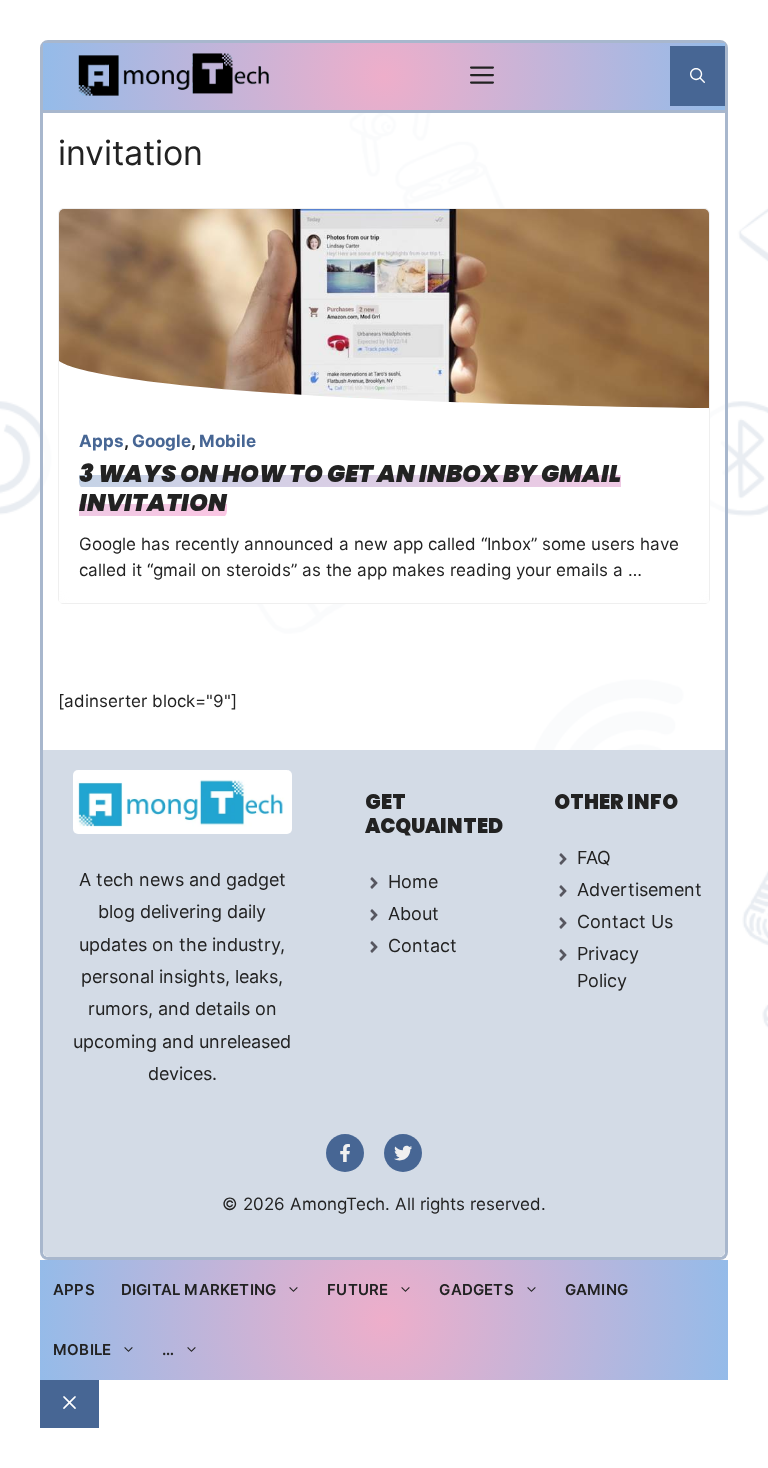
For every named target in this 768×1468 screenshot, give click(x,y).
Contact (422, 945)
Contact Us (625, 921)
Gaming (596, 1289)
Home (413, 881)
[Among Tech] (175, 76)
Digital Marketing (198, 1289)
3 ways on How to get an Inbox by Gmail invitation (350, 488)
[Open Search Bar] (697, 76)
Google (161, 441)
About (413, 913)
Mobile (227, 441)
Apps (101, 441)
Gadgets (476, 1289)
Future (357, 1289)
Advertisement (639, 889)
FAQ (594, 857)
